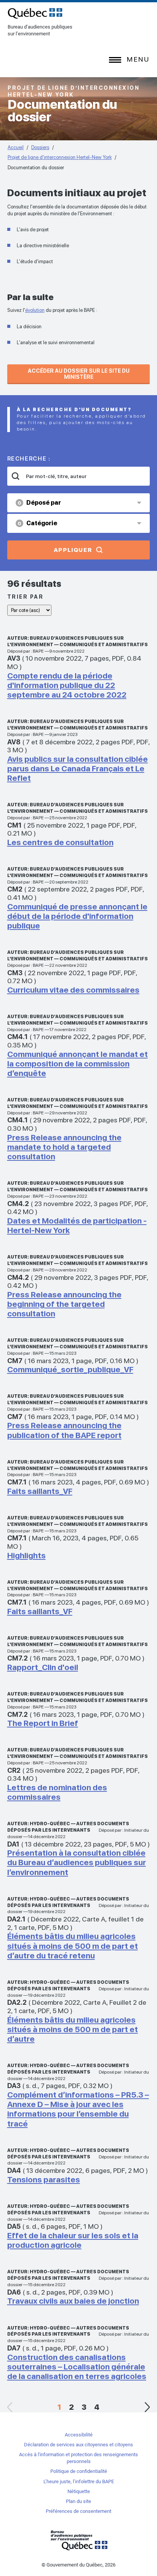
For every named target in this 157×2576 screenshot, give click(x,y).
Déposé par (39, 503)
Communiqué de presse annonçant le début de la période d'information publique (77, 916)
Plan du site (78, 2501)
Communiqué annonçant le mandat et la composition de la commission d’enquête (78, 1064)
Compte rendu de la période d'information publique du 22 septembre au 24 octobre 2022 (67, 685)
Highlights (26, 1555)
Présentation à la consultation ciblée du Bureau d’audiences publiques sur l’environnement (77, 1862)
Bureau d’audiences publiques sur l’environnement (35, 13)
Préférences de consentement (78, 2511)
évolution (35, 310)
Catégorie (37, 523)
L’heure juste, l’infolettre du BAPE (79, 2481)
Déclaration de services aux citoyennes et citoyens (78, 2445)
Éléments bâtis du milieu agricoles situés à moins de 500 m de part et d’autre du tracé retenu (73, 1946)
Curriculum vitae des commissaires (73, 990)
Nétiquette (79, 2491)
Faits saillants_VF (40, 1491)
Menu (138, 59)
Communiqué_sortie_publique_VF (70, 1369)
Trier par (26, 597)
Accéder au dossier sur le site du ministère (79, 374)
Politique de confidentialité (79, 2471)
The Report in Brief (43, 1723)
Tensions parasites (44, 2180)
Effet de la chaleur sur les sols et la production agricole (73, 2240)
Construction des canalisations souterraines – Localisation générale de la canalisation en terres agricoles (77, 2367)
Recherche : (29, 459)
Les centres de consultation (60, 842)
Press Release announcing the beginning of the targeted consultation (64, 1304)
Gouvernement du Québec (78, 2540)
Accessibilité (79, 2435)
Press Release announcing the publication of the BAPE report (64, 1430)
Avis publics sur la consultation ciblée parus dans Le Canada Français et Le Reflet (78, 768)
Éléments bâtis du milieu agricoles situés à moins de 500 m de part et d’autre (73, 2029)
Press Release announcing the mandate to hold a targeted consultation (64, 1147)
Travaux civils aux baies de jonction (73, 2301)
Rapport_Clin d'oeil (43, 1667)
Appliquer (73, 550)
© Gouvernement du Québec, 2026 (78, 2565)
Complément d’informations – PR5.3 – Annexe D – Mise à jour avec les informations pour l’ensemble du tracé (78, 2109)
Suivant (147, 2407)
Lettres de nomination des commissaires (57, 1792)
